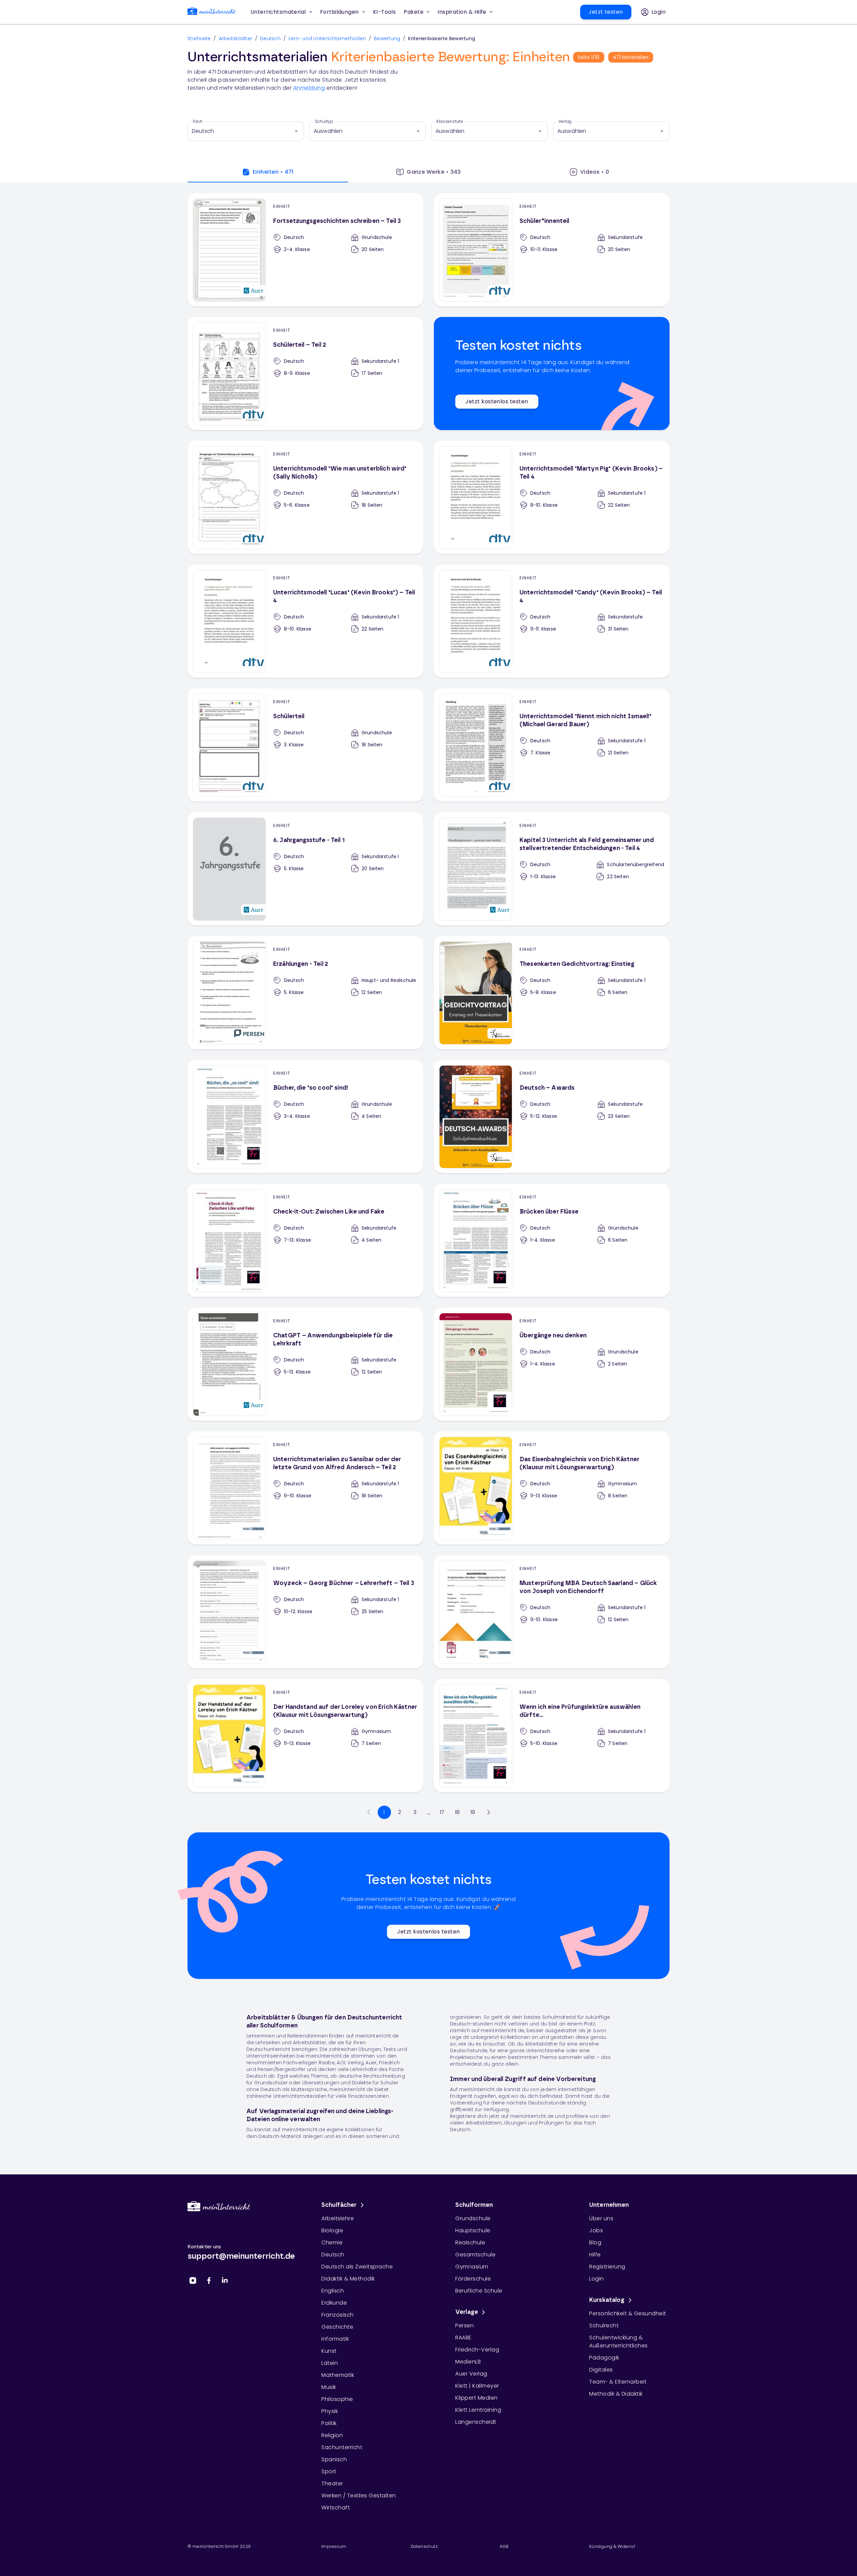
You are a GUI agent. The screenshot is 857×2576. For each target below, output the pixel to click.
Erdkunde (334, 2303)
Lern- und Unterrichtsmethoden (327, 38)
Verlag (565, 121)
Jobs (596, 2230)
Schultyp (324, 121)
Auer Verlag (471, 2374)
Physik (330, 2411)
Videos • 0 (595, 172)
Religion (332, 2435)
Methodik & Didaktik (616, 2394)
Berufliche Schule (479, 2291)
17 (442, 1812)
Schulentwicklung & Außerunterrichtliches (618, 2342)
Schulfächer (339, 2205)
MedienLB (468, 2362)
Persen (464, 2325)
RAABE (463, 2338)
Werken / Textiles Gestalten (359, 2496)
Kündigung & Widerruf (612, 2546)
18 (457, 1812)
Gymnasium (472, 2267)
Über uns (601, 2218)
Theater (332, 2483)
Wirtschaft (336, 2508)
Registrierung (607, 2267)
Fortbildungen (339, 12)
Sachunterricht (342, 2447)
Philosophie (337, 2399)
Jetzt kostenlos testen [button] (497, 401)
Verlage (467, 2312)
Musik (329, 2387)
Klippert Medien (477, 2398)
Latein (330, 2363)
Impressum (334, 2546)
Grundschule (473, 2218)
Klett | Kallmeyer (477, 2386)
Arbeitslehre (338, 2218)
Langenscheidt (476, 2422)
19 (473, 1812)
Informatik (335, 2339)
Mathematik (338, 2375)
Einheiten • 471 (273, 172)
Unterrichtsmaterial (278, 12)
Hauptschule (473, 2230)
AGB (504, 2546)
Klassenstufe (450, 121)
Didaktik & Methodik (348, 2279)
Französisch (338, 2315)
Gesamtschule (475, 2255)
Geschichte (337, 2327)
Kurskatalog (607, 2300)
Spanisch (334, 2459)
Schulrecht (604, 2325)
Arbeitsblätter (236, 38)
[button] (384, 12)
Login (597, 2279)
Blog (595, 2242)
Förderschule (473, 2279)
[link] (212, 12)
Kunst (329, 2351)
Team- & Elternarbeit (618, 2382)
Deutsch (270, 38)
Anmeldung (309, 88)
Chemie (332, 2242)
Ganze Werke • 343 (434, 172)
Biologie (332, 2230)
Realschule (470, 2242)
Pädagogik (604, 2358)
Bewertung (387, 38)
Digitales (601, 2370)
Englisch (333, 2291)
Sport (329, 2471)
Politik (329, 2423)
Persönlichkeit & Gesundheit (628, 2313)
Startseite (199, 38)
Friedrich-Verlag (477, 2350)
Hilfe (595, 2255)
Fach (198, 121)
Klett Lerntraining (478, 2410)
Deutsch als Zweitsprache (357, 2267)
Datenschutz (424, 2546)
